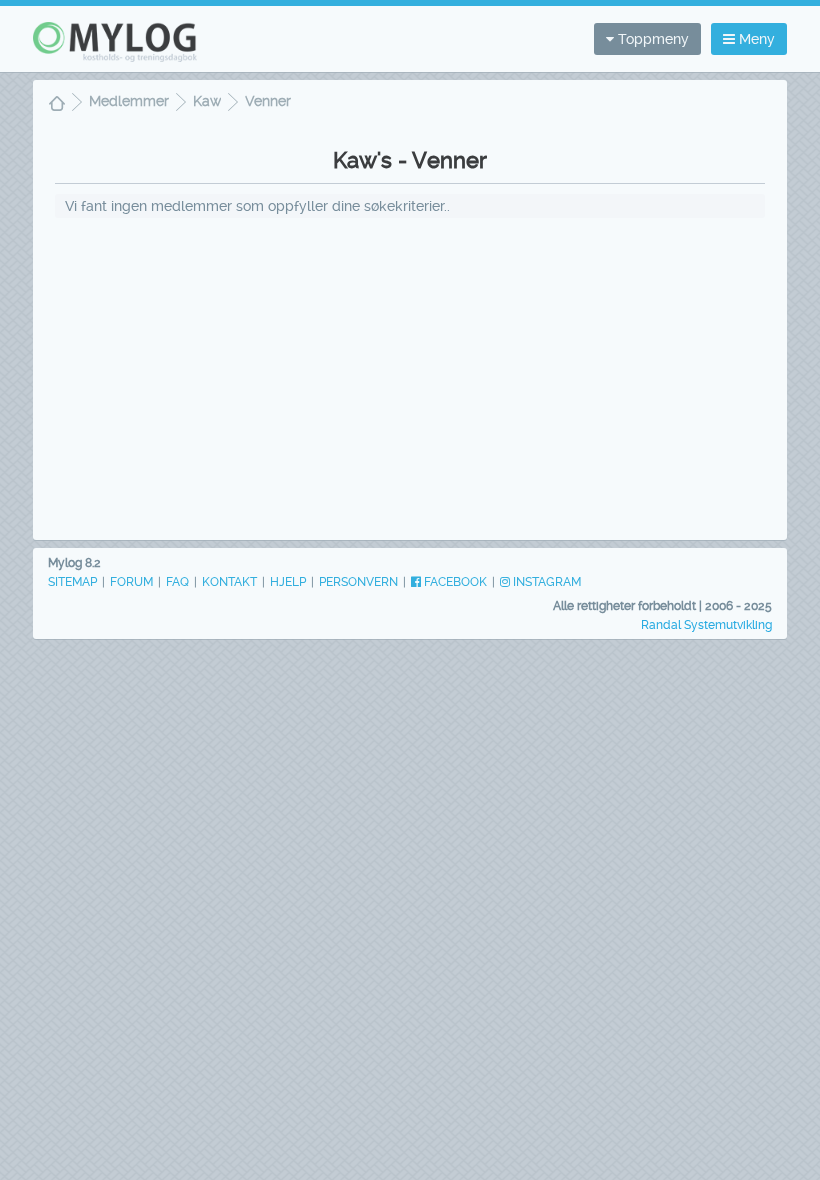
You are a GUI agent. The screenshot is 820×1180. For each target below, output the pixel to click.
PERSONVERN (358, 582)
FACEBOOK (454, 582)
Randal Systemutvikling (706, 625)
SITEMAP (72, 582)
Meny (755, 39)
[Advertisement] (410, 378)
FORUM (131, 582)
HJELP (288, 582)
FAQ (177, 582)
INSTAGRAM (545, 582)
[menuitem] (57, 105)
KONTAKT (229, 582)
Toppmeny (651, 39)
